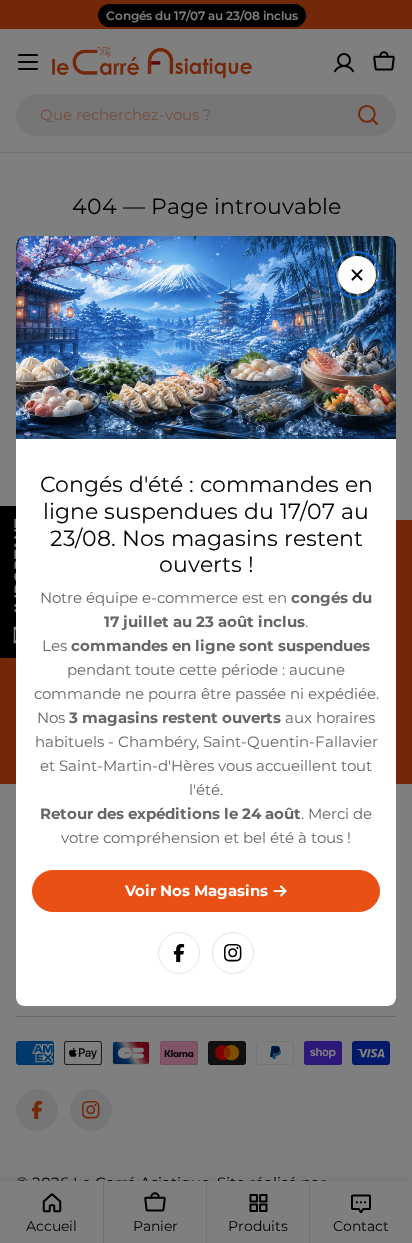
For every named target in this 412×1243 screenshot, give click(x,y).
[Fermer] (357, 275)
